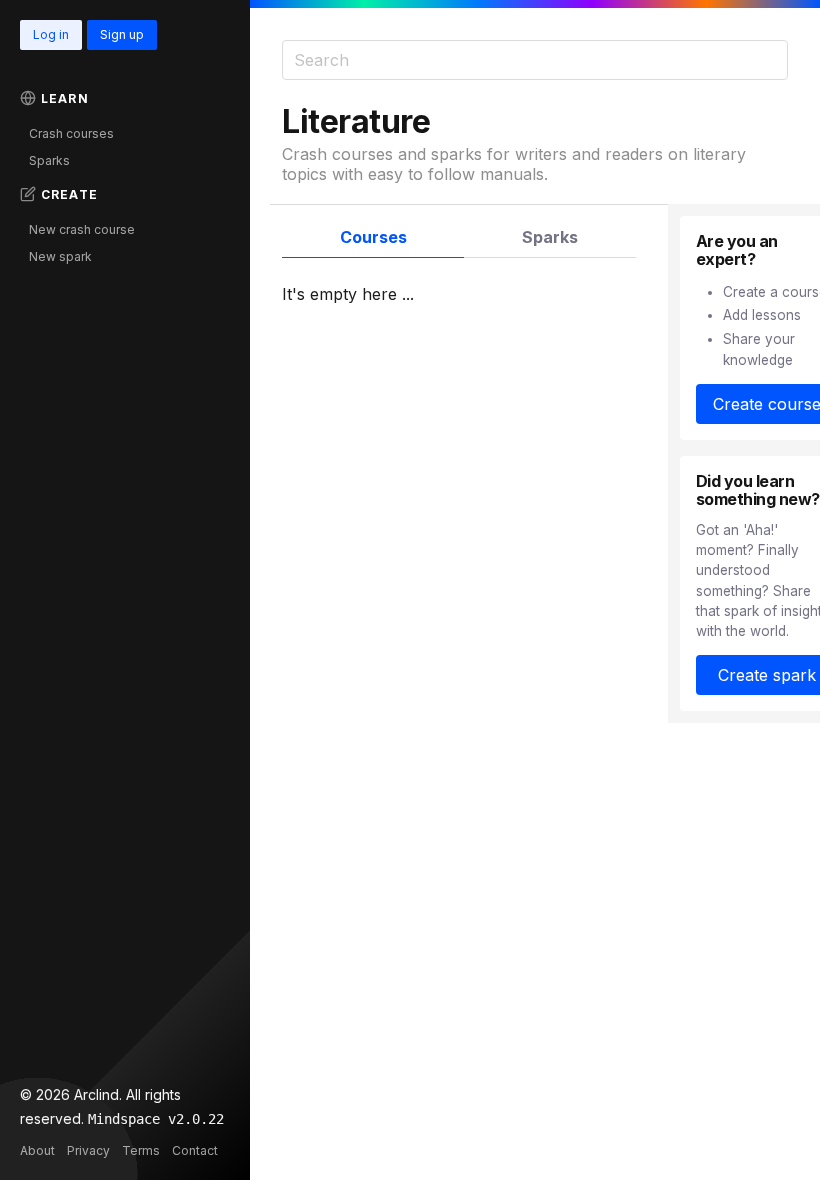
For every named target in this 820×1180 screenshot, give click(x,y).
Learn (65, 98)
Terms (141, 1150)
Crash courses (71, 133)
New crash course (82, 229)
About (37, 1150)
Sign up (122, 34)
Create (69, 194)
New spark (60, 256)
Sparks (49, 160)
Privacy (88, 1150)
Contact (195, 1150)
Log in (51, 34)
